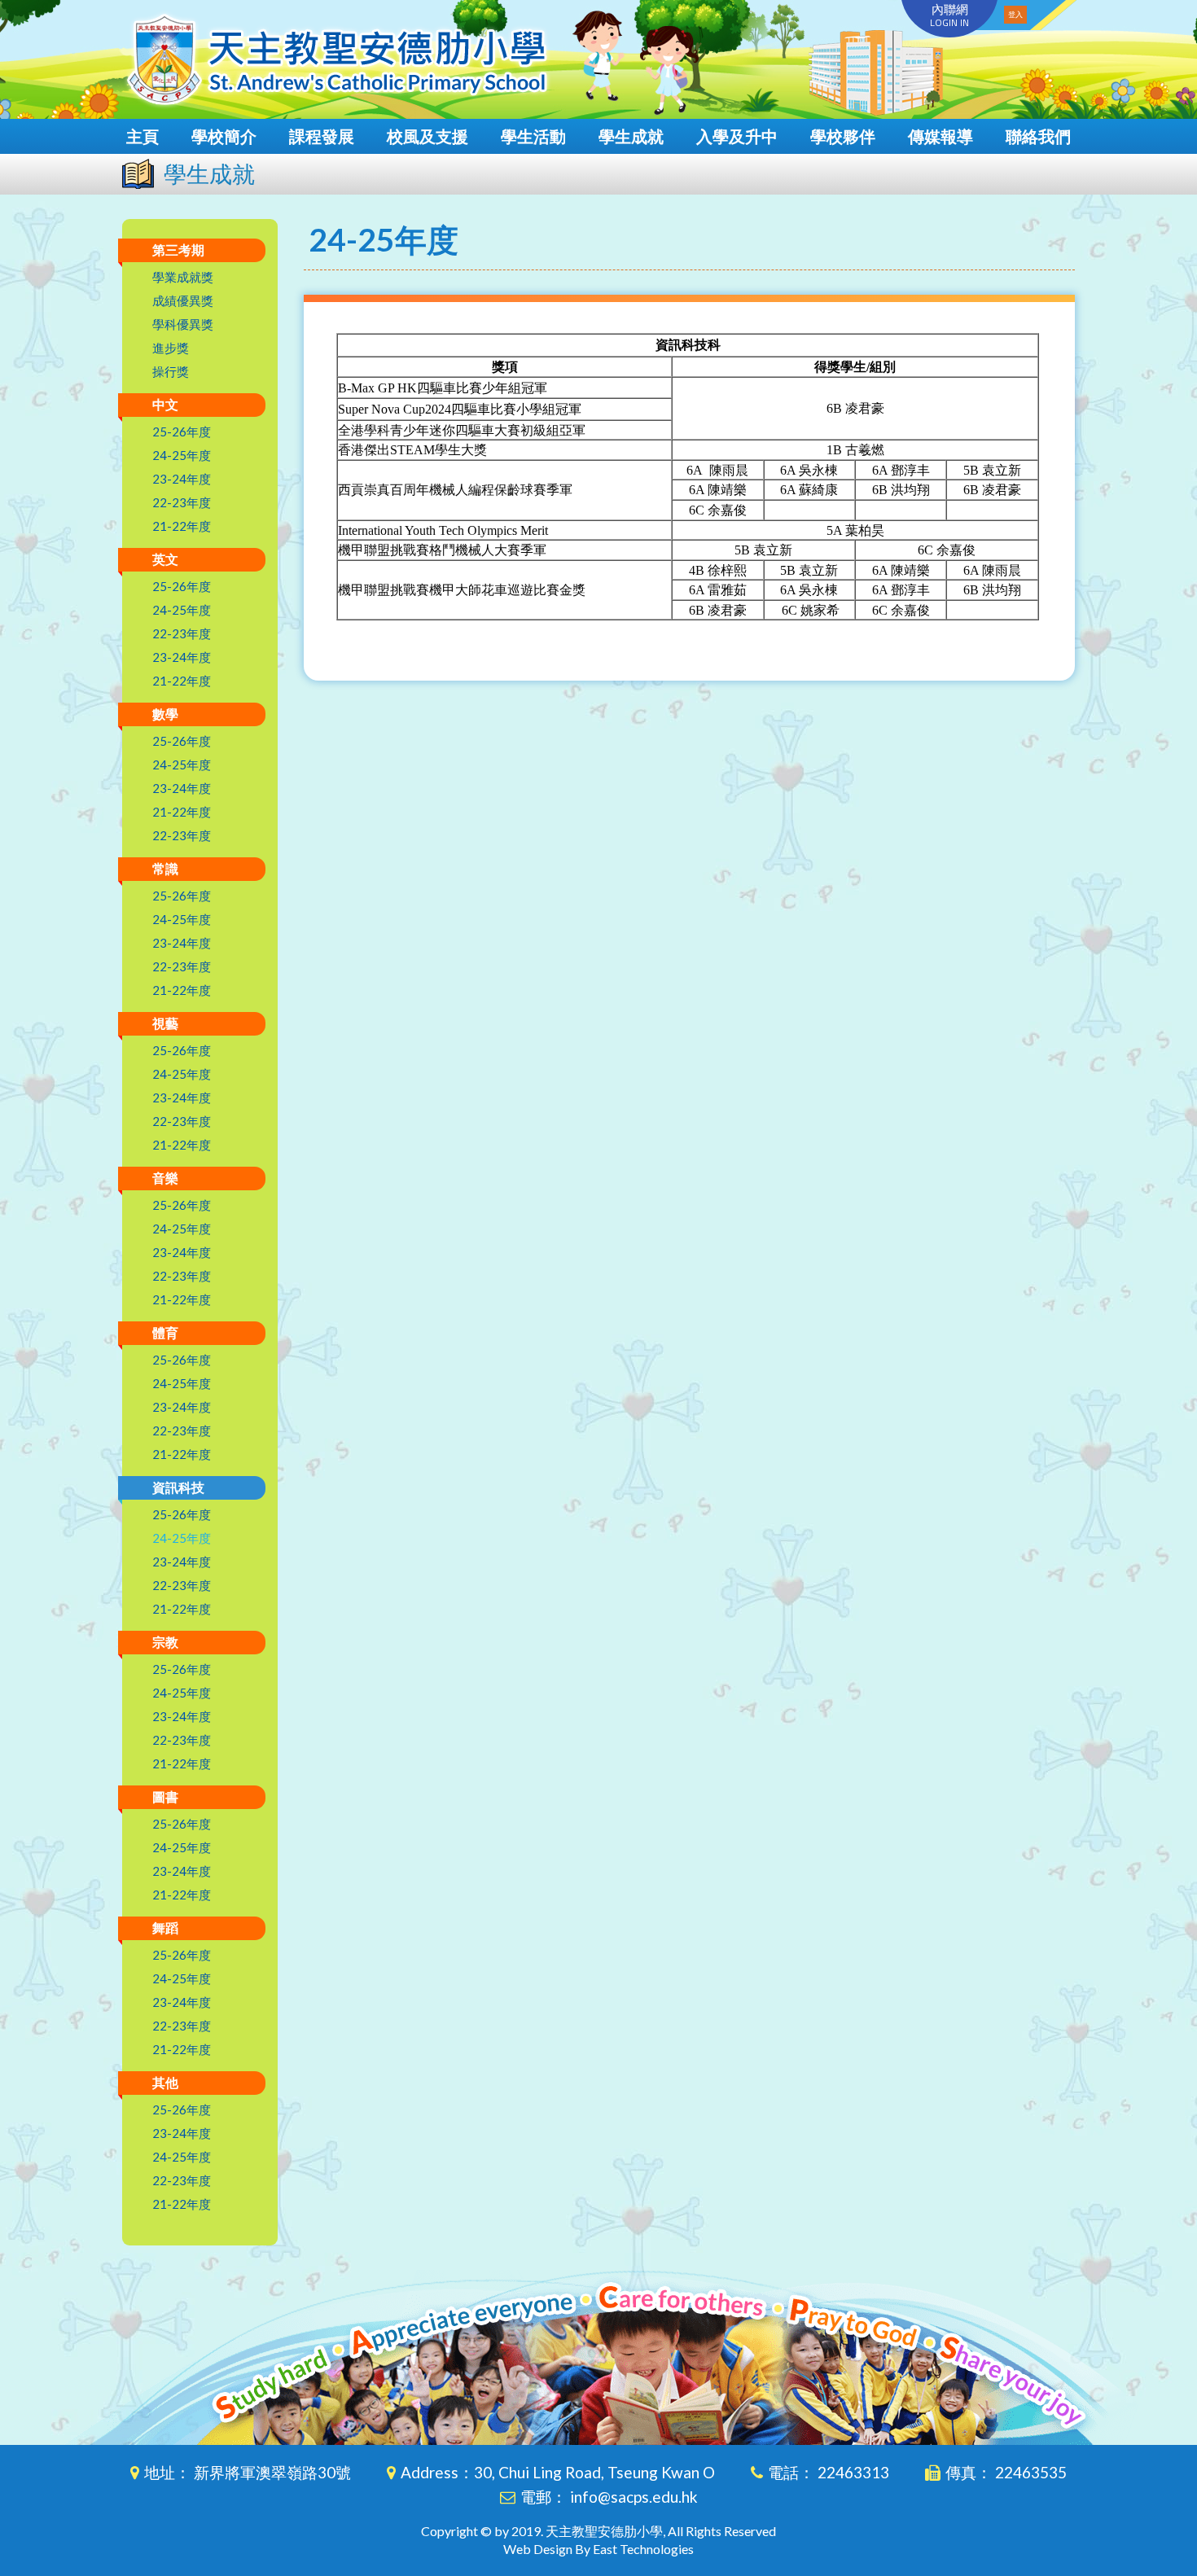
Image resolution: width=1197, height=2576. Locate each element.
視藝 (165, 1023)
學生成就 (631, 136)
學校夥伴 (843, 136)
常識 (165, 868)
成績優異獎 (183, 300)
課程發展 (322, 136)
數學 (165, 714)
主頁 (142, 136)
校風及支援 (427, 136)
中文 (165, 404)
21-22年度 (182, 526)
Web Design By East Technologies (598, 2549)
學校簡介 (224, 136)
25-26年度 (182, 432)
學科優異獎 (183, 324)
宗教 (165, 1642)
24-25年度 (182, 455)
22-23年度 (182, 502)
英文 (165, 559)
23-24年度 (182, 479)
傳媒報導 (940, 136)
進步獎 (171, 348)
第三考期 (178, 250)
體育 (165, 1332)
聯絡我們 (1038, 136)
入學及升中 (737, 136)
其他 (165, 2082)
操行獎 (171, 371)
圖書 (165, 1796)
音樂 (165, 1178)
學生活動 (533, 136)
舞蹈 (165, 1928)
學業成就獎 (183, 277)
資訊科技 (178, 1487)
